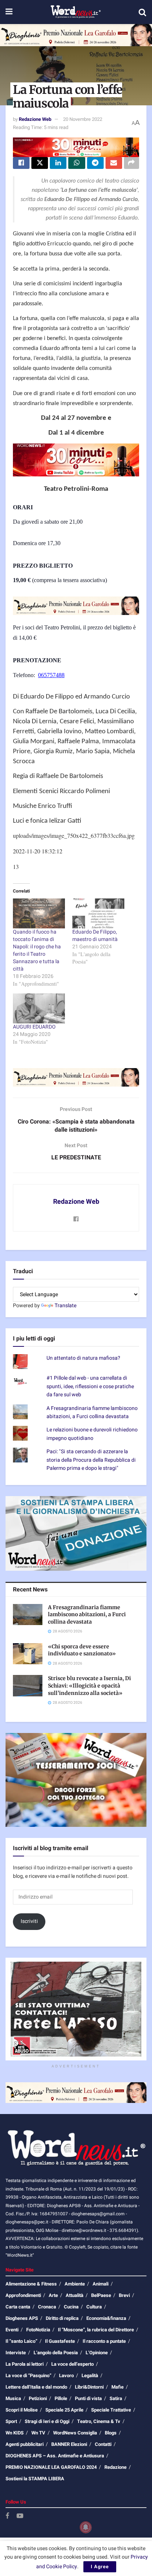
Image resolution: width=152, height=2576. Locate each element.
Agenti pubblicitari (25, 2444)
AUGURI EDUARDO (34, 1027)
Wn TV (38, 2433)
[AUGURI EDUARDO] (39, 1008)
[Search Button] (142, 12)
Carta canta (18, 2307)
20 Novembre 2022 (83, 119)
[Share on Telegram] (95, 163)
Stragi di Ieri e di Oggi (47, 2421)
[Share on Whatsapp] (77, 163)
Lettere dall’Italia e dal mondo (36, 2387)
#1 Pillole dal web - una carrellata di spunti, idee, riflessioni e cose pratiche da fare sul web (90, 1386)
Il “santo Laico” (21, 2341)
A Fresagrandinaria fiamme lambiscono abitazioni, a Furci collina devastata (92, 1412)
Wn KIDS (15, 2433)
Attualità (75, 2295)
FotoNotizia (38, 2330)
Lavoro (66, 2376)
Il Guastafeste (60, 2341)
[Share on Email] (114, 163)
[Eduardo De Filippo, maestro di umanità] (98, 913)
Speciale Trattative (111, 2410)
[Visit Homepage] (75, 12)
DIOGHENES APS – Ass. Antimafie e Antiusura (55, 2456)
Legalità (90, 2376)
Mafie (118, 2387)
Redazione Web (35, 119)
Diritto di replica (62, 2318)
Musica (13, 2398)
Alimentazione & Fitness (31, 2284)
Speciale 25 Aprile (64, 2410)
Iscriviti (29, 1921)
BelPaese (101, 2295)
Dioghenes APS (22, 2318)
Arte (53, 2295)
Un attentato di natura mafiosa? (83, 1358)
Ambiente (75, 2284)
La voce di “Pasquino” (28, 2376)
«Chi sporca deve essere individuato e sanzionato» (82, 1650)
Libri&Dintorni (89, 2387)
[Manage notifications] (86, 2527)
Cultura (94, 2307)
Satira (116, 2398)
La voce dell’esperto (72, 2364)
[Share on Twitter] (40, 163)
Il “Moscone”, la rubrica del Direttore (96, 2330)
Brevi (124, 2295)
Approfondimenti (23, 2295)
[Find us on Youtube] (20, 2516)
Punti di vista (88, 2398)
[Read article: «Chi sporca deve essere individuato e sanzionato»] (28, 1654)
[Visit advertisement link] (76, 35)
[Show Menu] (9, 12)
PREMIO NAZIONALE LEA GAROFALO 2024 (51, 2467)
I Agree (100, 2567)
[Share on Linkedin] (58, 163)
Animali (101, 2284)
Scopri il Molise (22, 2410)
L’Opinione (97, 2353)
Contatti (103, 2444)
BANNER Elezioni (69, 2444)
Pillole (61, 2398)
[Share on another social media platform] (132, 163)
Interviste (16, 2353)
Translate (65, 1306)
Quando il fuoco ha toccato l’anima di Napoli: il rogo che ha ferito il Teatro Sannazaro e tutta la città (37, 950)
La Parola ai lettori (25, 2364)
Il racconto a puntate (104, 2341)
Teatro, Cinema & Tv (99, 2421)
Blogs (111, 2433)
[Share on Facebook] (21, 163)
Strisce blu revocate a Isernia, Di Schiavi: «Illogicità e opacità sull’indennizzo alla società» (89, 1685)
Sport (11, 2421)
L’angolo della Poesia (56, 2353)
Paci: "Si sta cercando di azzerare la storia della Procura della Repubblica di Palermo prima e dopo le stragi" (91, 1460)
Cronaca (47, 2307)
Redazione (115, 2467)
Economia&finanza (106, 2318)
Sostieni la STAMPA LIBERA (35, 2479)
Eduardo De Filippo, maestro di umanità (95, 936)
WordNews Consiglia (75, 2433)
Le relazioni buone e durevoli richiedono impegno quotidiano (92, 1434)
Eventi (12, 2330)
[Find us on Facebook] (7, 2516)
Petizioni (38, 2398)
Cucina (71, 2307)
